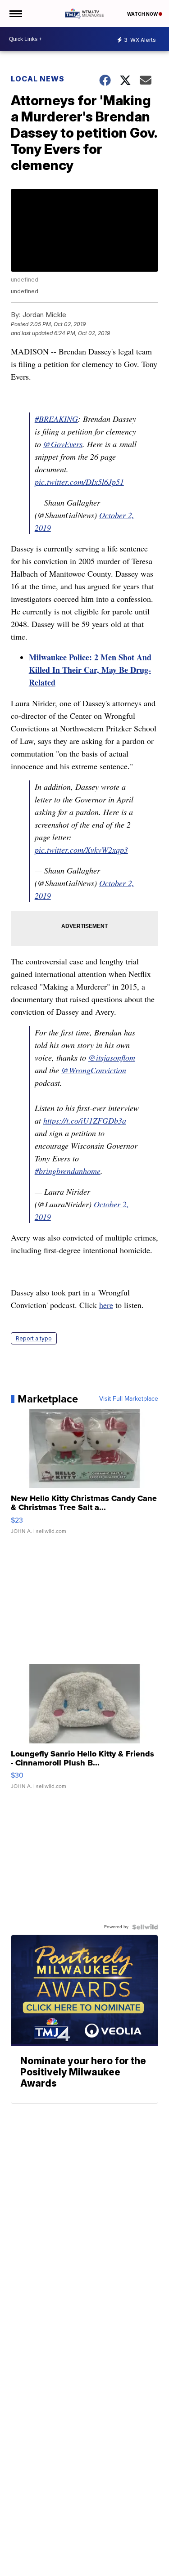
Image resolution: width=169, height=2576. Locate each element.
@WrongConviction (94, 1070)
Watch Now (143, 14)
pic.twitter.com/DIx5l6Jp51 (79, 482)
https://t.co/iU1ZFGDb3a (85, 1120)
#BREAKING (56, 419)
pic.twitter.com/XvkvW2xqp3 (81, 850)
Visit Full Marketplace (129, 1399)
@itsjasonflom (112, 1057)
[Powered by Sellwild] (145, 1927)
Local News (38, 79)
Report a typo (34, 1338)
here (106, 1305)
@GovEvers (63, 444)
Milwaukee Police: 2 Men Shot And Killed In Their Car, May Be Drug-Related (90, 670)
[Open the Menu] (15, 13)
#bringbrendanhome (68, 1171)
